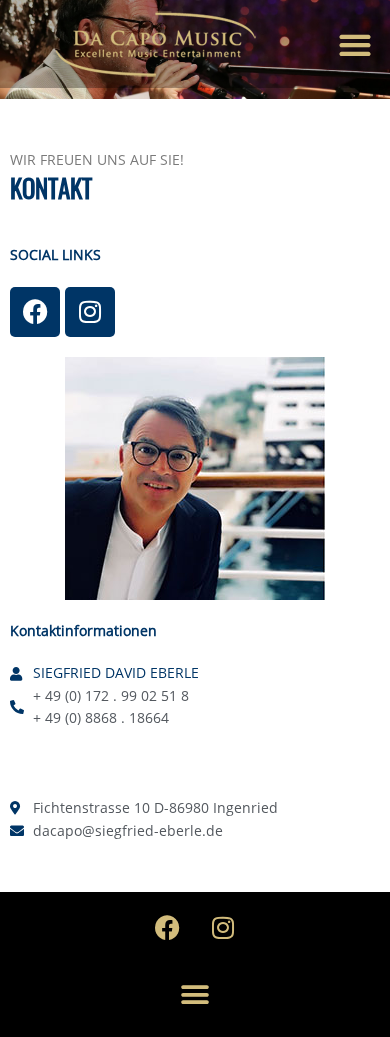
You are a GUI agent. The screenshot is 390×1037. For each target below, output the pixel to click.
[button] (354, 44)
